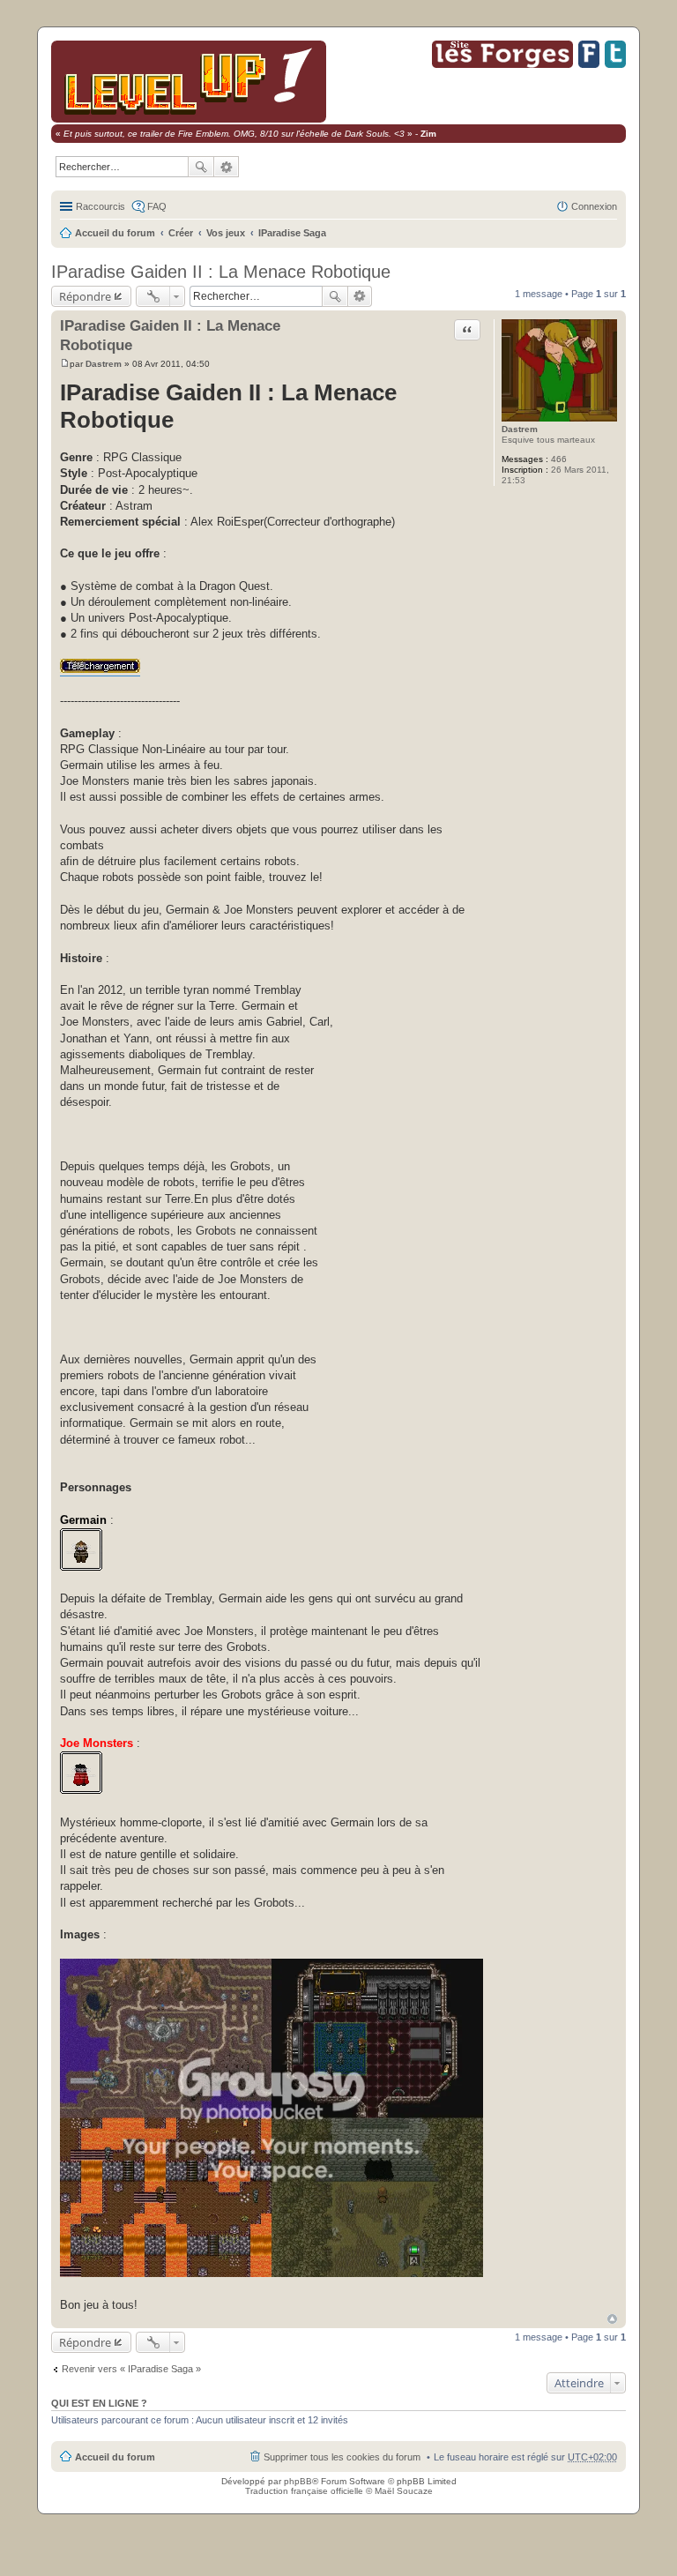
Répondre (85, 296)
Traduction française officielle (304, 2491)
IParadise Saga (292, 233)
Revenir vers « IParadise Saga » (131, 2369)
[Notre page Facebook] (589, 65)
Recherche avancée (227, 167)
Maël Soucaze (404, 2491)
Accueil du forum (115, 233)
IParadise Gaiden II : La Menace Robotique (221, 272)
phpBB (298, 2481)
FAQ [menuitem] (157, 206)
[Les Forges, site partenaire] (502, 65)
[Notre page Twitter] (615, 65)
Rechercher (201, 167)
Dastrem (520, 429)
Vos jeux (226, 233)
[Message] (65, 364)
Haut (612, 2319)
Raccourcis (100, 206)
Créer (181, 233)
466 (559, 459)
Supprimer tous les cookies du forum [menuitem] (342, 2457)
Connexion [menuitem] (594, 206)
